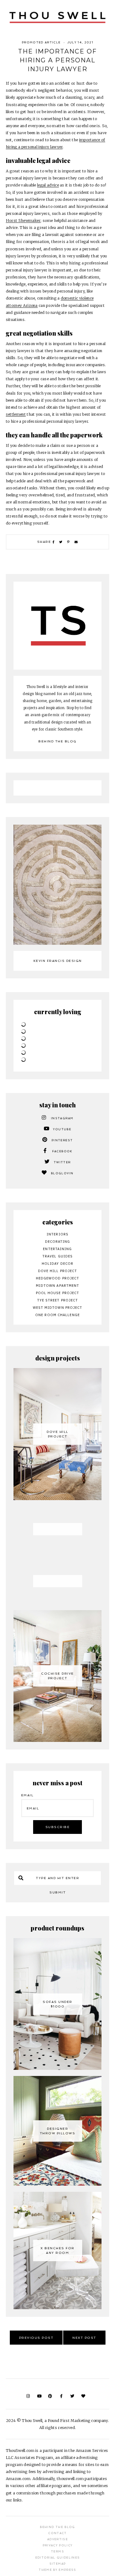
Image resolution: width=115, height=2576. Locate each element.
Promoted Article (41, 42)
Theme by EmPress (57, 2570)
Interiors (57, 1234)
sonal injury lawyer (45, 147)
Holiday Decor (57, 1264)
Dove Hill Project (58, 1271)
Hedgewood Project (58, 1278)
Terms (57, 2552)
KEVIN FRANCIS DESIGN (58, 961)
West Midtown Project (58, 1308)
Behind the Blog (57, 741)
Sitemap (57, 2564)
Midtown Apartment (58, 1286)
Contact (57, 2533)
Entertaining (57, 1249)
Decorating (58, 1242)
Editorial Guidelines (58, 2558)
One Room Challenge (57, 1315)
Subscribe (58, 1827)
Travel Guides (57, 1256)
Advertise (57, 2539)
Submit (57, 1892)
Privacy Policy (58, 2545)
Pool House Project (58, 1293)
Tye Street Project (58, 1300)
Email (27, 1795)
